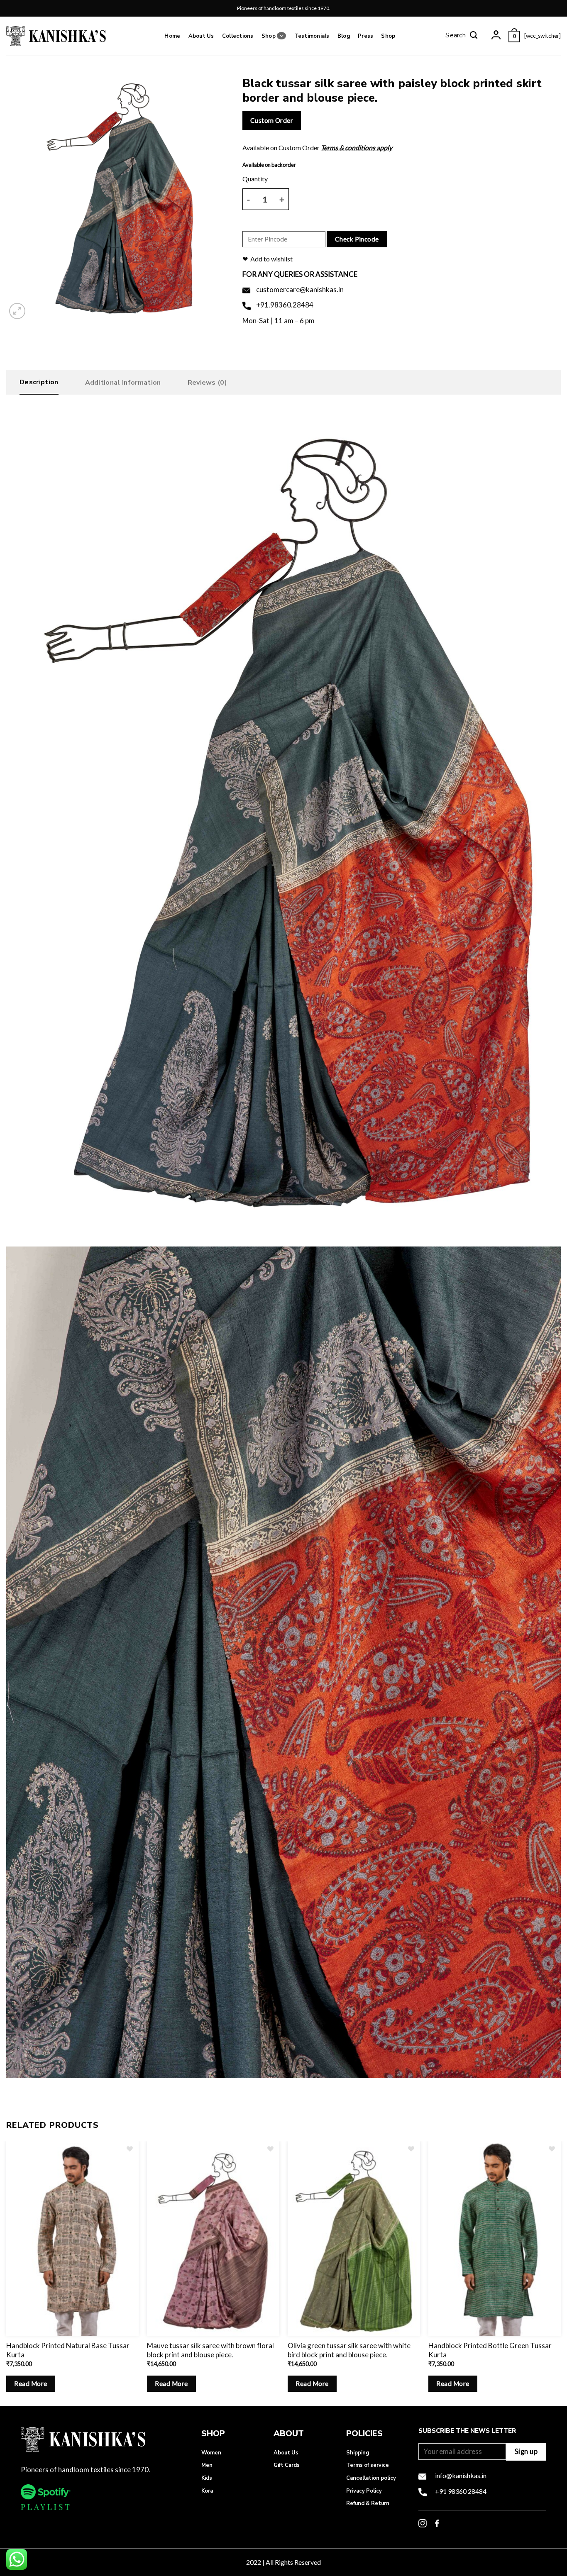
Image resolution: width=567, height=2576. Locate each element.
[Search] (462, 36)
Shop (269, 36)
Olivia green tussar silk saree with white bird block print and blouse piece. (349, 2350)
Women (211, 2453)
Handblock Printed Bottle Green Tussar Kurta (490, 2350)
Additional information (123, 383)
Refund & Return (368, 2503)
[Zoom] (17, 311)
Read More (31, 2383)
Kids (207, 2478)
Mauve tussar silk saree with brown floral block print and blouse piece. (210, 2350)
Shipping (358, 2453)
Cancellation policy (371, 2478)
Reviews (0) (208, 383)
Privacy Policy (364, 2491)
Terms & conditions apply (357, 148)
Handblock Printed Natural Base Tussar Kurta (68, 2350)
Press (365, 36)
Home (172, 36)
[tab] (39, 384)
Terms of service (368, 2465)
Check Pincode (357, 239)
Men (207, 2465)
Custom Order (272, 120)
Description (39, 382)
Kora (207, 2491)
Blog (344, 36)
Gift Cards (287, 2465)
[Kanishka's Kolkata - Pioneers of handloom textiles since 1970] (56, 36)
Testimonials (312, 36)
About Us (201, 36)
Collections (238, 36)
